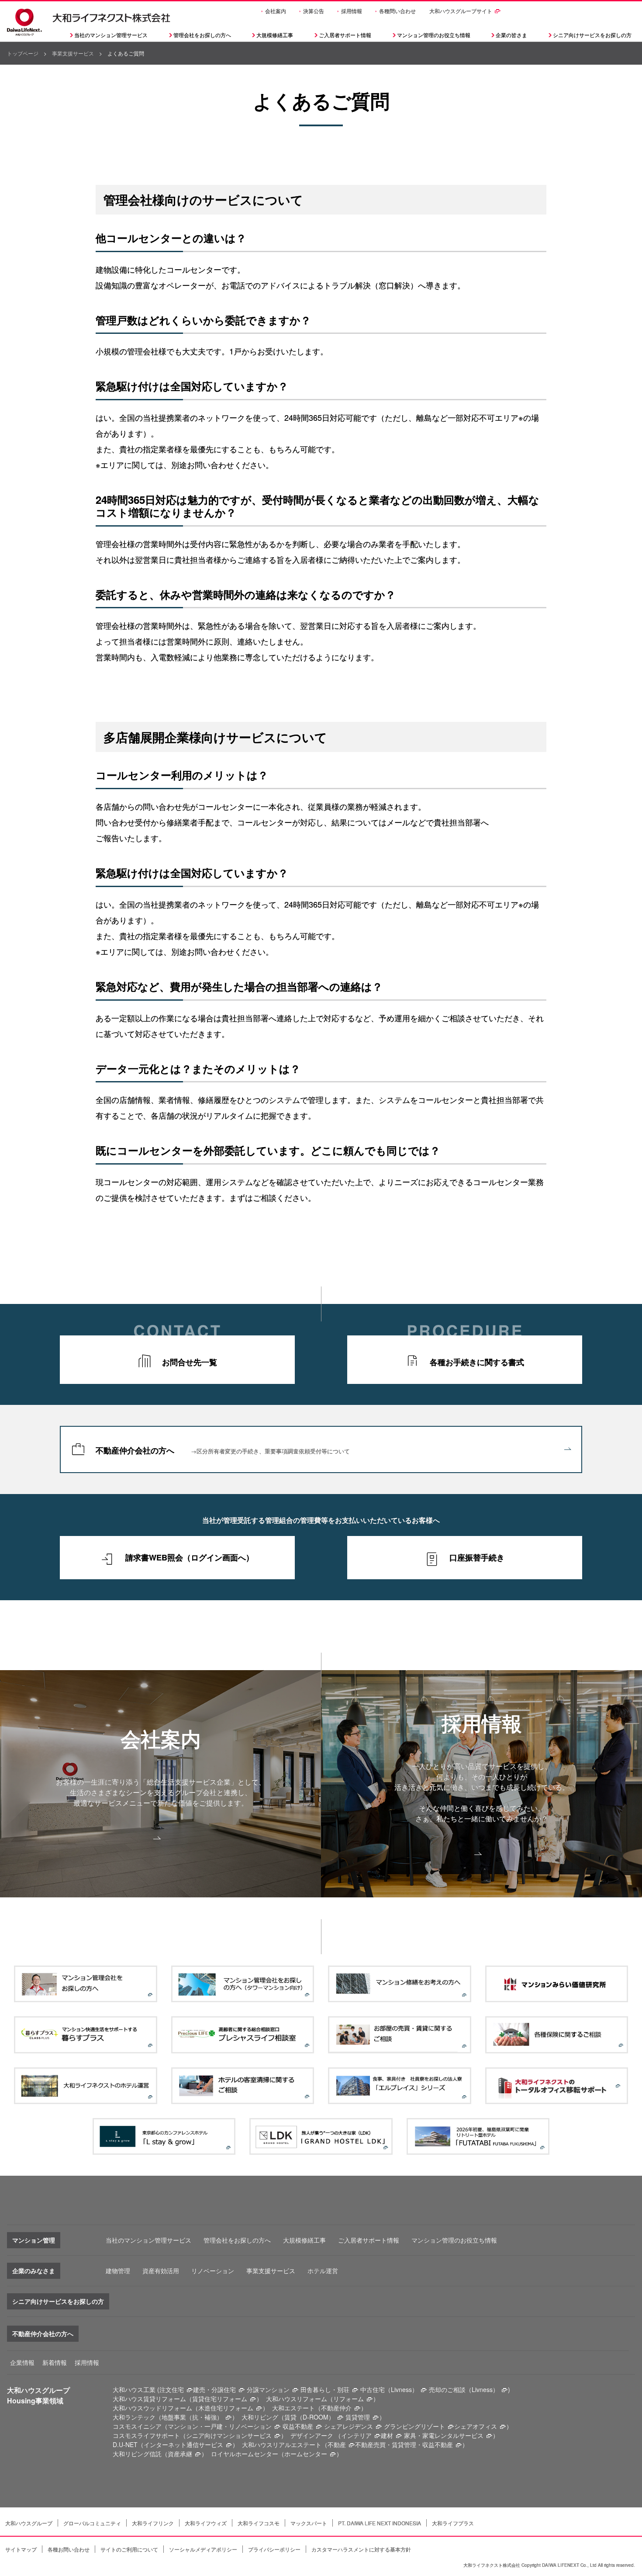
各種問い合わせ (397, 11)
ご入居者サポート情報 (369, 2240)
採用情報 (352, 11)
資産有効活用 (161, 2271)
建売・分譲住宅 (214, 2389)
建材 (387, 2435)
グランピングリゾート (414, 2426)
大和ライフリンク (153, 2523)
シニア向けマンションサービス (229, 2435)
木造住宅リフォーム (226, 2408)
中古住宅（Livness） (389, 2389)
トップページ (23, 53)
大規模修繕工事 (275, 35)
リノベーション (213, 2271)
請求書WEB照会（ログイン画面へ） (190, 1557)
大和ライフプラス (453, 2523)
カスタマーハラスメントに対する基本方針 (361, 2549)
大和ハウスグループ (29, 2523)
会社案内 (276, 11)
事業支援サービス (73, 53)
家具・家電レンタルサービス (444, 2435)
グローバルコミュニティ (92, 2523)
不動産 (337, 2444)
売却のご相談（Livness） (464, 2389)
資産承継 (180, 2454)
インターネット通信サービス (183, 2444)
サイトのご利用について (129, 2549)
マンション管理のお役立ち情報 (454, 2240)
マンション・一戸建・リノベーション (220, 2426)
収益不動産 (298, 2426)
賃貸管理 (358, 2417)
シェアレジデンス (349, 2426)
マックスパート (309, 2523)
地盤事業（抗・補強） (192, 2417)
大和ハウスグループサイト (461, 11)
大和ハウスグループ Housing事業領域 (38, 2395)
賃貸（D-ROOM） (309, 2417)
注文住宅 (172, 2389)
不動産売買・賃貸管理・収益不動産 (404, 2444)
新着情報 (55, 2362)
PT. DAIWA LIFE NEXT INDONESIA (380, 2523)
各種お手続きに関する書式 (477, 1362)
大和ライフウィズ (206, 2523)
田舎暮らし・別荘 (325, 2389)
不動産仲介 (336, 2408)
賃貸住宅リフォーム (220, 2399)
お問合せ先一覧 (190, 1362)
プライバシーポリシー (274, 2549)
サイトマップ (21, 2549)
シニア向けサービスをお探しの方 (58, 2301)
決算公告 (314, 11)
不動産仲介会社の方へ (223, 1450)
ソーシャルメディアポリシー (203, 2549)
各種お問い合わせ (69, 2549)
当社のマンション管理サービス (148, 2240)
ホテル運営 (323, 2271)
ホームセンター (306, 2454)
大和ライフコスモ (259, 2523)
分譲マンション (268, 2389)
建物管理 (118, 2271)
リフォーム (349, 2399)
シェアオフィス (476, 2426)
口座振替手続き (477, 1557)
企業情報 (22, 2362)
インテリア (356, 2435)
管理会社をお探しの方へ (202, 35)
